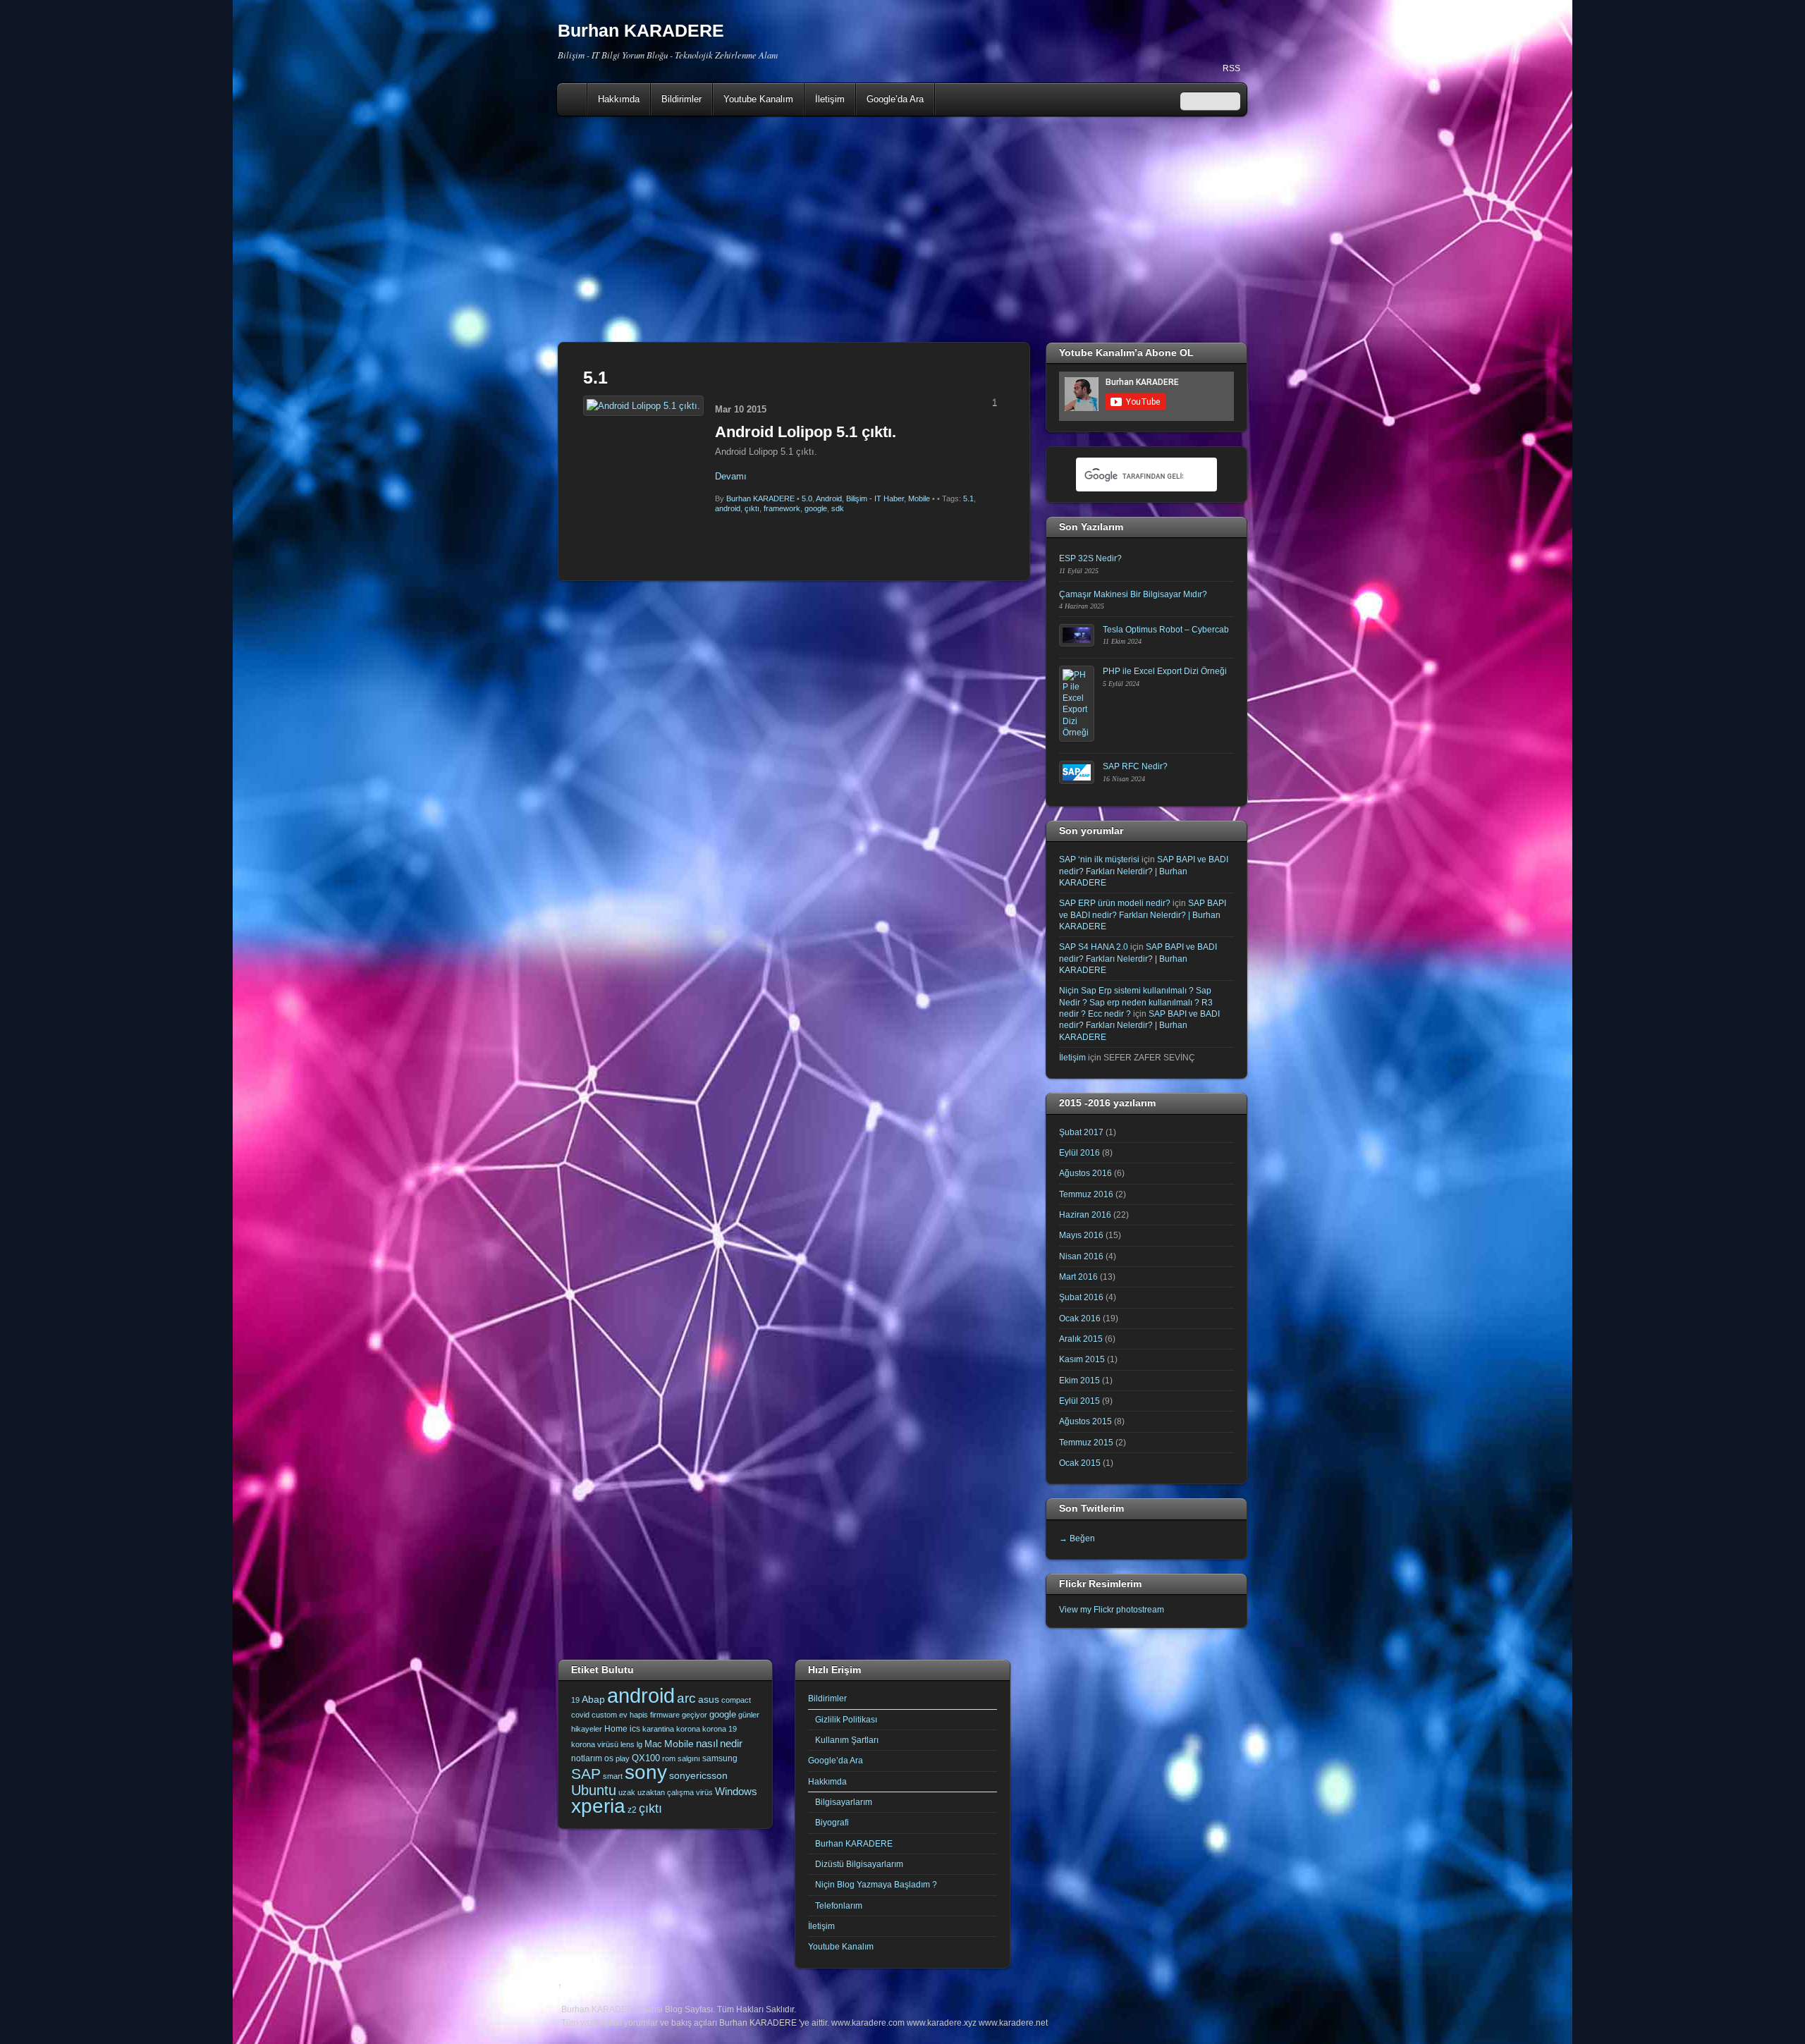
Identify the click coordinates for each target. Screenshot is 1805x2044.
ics (635, 1729)
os (609, 1758)
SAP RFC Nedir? (1135, 766)
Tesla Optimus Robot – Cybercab (1166, 629)
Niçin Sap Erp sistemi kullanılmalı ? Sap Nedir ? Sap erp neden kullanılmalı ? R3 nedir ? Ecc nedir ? (1136, 1002)
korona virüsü (595, 1744)
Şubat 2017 (1081, 1132)
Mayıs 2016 (1081, 1235)
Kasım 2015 (1082, 1359)
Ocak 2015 (1080, 1463)
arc (686, 1698)
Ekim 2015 (1079, 1380)
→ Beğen (1077, 1538)
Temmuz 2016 (1086, 1194)
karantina (658, 1729)
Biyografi (832, 1822)
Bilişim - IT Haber (875, 498)
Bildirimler (681, 99)
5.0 (807, 498)
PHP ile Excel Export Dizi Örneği (1165, 671)
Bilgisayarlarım (844, 1802)
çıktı (752, 508)
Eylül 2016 (1079, 1152)
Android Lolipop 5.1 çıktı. (806, 432)
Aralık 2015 (1081, 1339)
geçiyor (695, 1715)
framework (782, 508)
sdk (838, 508)
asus (709, 1699)
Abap (593, 1699)
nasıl (707, 1743)
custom (604, 1715)
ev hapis (634, 1715)
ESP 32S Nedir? (1090, 558)
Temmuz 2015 (1086, 1442)
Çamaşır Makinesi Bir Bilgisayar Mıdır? (1133, 594)
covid (580, 1715)
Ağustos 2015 (1085, 1421)
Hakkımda (619, 99)
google (816, 508)
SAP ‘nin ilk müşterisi (1099, 859)
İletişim (830, 99)
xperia (598, 1806)
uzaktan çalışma (666, 1792)
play (623, 1758)
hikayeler (587, 1729)
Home (573, 99)
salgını (689, 1758)
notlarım (587, 1758)
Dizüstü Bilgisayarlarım (859, 1864)
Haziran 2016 (1085, 1214)
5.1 (968, 498)
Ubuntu (594, 1790)
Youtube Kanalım (758, 99)
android (728, 508)
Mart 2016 (1078, 1277)
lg (640, 1744)
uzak (627, 1792)
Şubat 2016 (1081, 1297)
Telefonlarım (839, 1905)
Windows (736, 1792)
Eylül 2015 (1079, 1401)
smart (613, 1776)
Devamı (731, 476)
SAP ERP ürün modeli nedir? (1115, 903)
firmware (665, 1715)
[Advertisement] (902, 229)
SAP (586, 1774)
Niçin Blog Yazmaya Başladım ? (876, 1884)
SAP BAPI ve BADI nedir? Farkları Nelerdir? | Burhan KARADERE (1144, 871)
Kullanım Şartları (847, 1740)
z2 (632, 1810)
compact (736, 1700)
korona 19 (720, 1729)
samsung (720, 1758)
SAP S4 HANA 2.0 (1094, 947)
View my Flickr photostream (1112, 1609)
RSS (1231, 68)
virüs (704, 1792)
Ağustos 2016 (1085, 1173)
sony (646, 1772)
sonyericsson (698, 1775)
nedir (731, 1743)
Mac (653, 1744)
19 (575, 1700)
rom (669, 1758)
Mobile (919, 498)
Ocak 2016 (1080, 1318)
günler (749, 1715)
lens (628, 1744)
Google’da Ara (895, 99)
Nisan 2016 (1081, 1256)
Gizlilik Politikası (846, 1719)
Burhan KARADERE (760, 498)
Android (829, 498)
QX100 (646, 1758)
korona (688, 1729)
